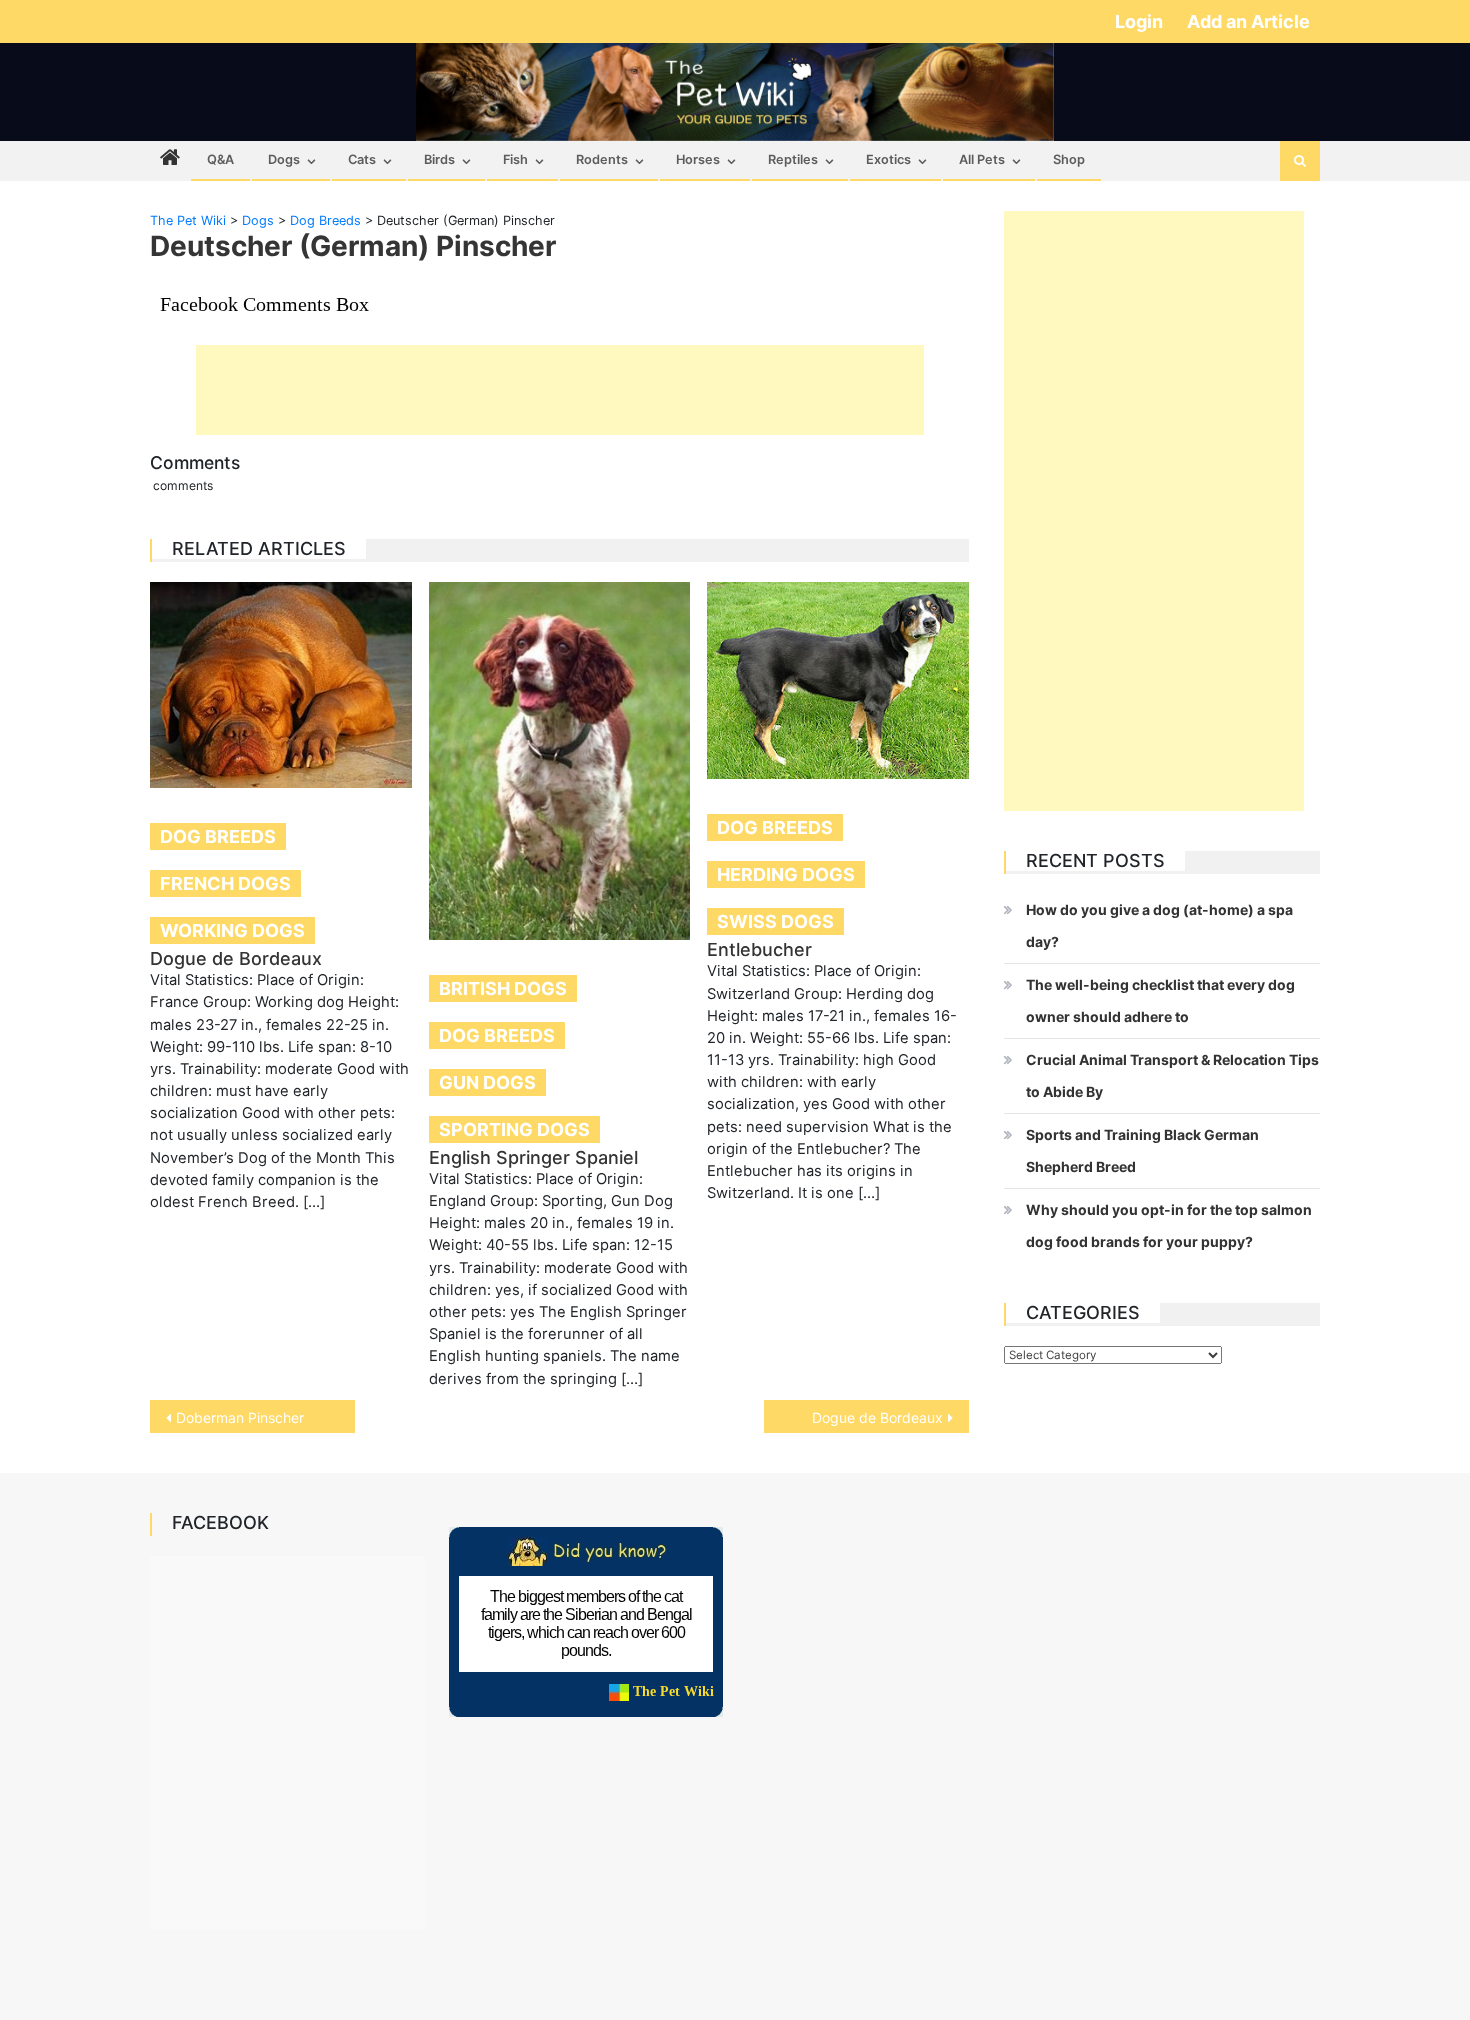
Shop (1069, 159)
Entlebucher (759, 949)
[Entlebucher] (838, 680)
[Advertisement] (560, 390)
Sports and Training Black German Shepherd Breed (1142, 1150)
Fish (515, 159)
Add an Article (1248, 21)
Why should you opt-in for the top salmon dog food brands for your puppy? (1169, 1225)
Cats (362, 159)
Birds (439, 159)
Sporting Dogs (514, 1129)
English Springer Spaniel (533, 1157)
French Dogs (225, 883)
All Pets (982, 159)
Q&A (220, 159)
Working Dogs (232, 930)
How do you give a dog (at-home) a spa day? (1159, 925)
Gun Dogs (487, 1082)
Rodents (602, 159)
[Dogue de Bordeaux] (281, 685)
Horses (698, 159)
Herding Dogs (786, 874)
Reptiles (793, 159)
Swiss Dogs (775, 921)
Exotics (888, 159)
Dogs (284, 159)
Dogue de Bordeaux (236, 958)
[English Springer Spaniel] (560, 761)
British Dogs (503, 988)
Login (1141, 21)
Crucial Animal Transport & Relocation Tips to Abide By (1172, 1075)
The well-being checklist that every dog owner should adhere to (1160, 1000)
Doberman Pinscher (240, 1417)
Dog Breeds (218, 836)
